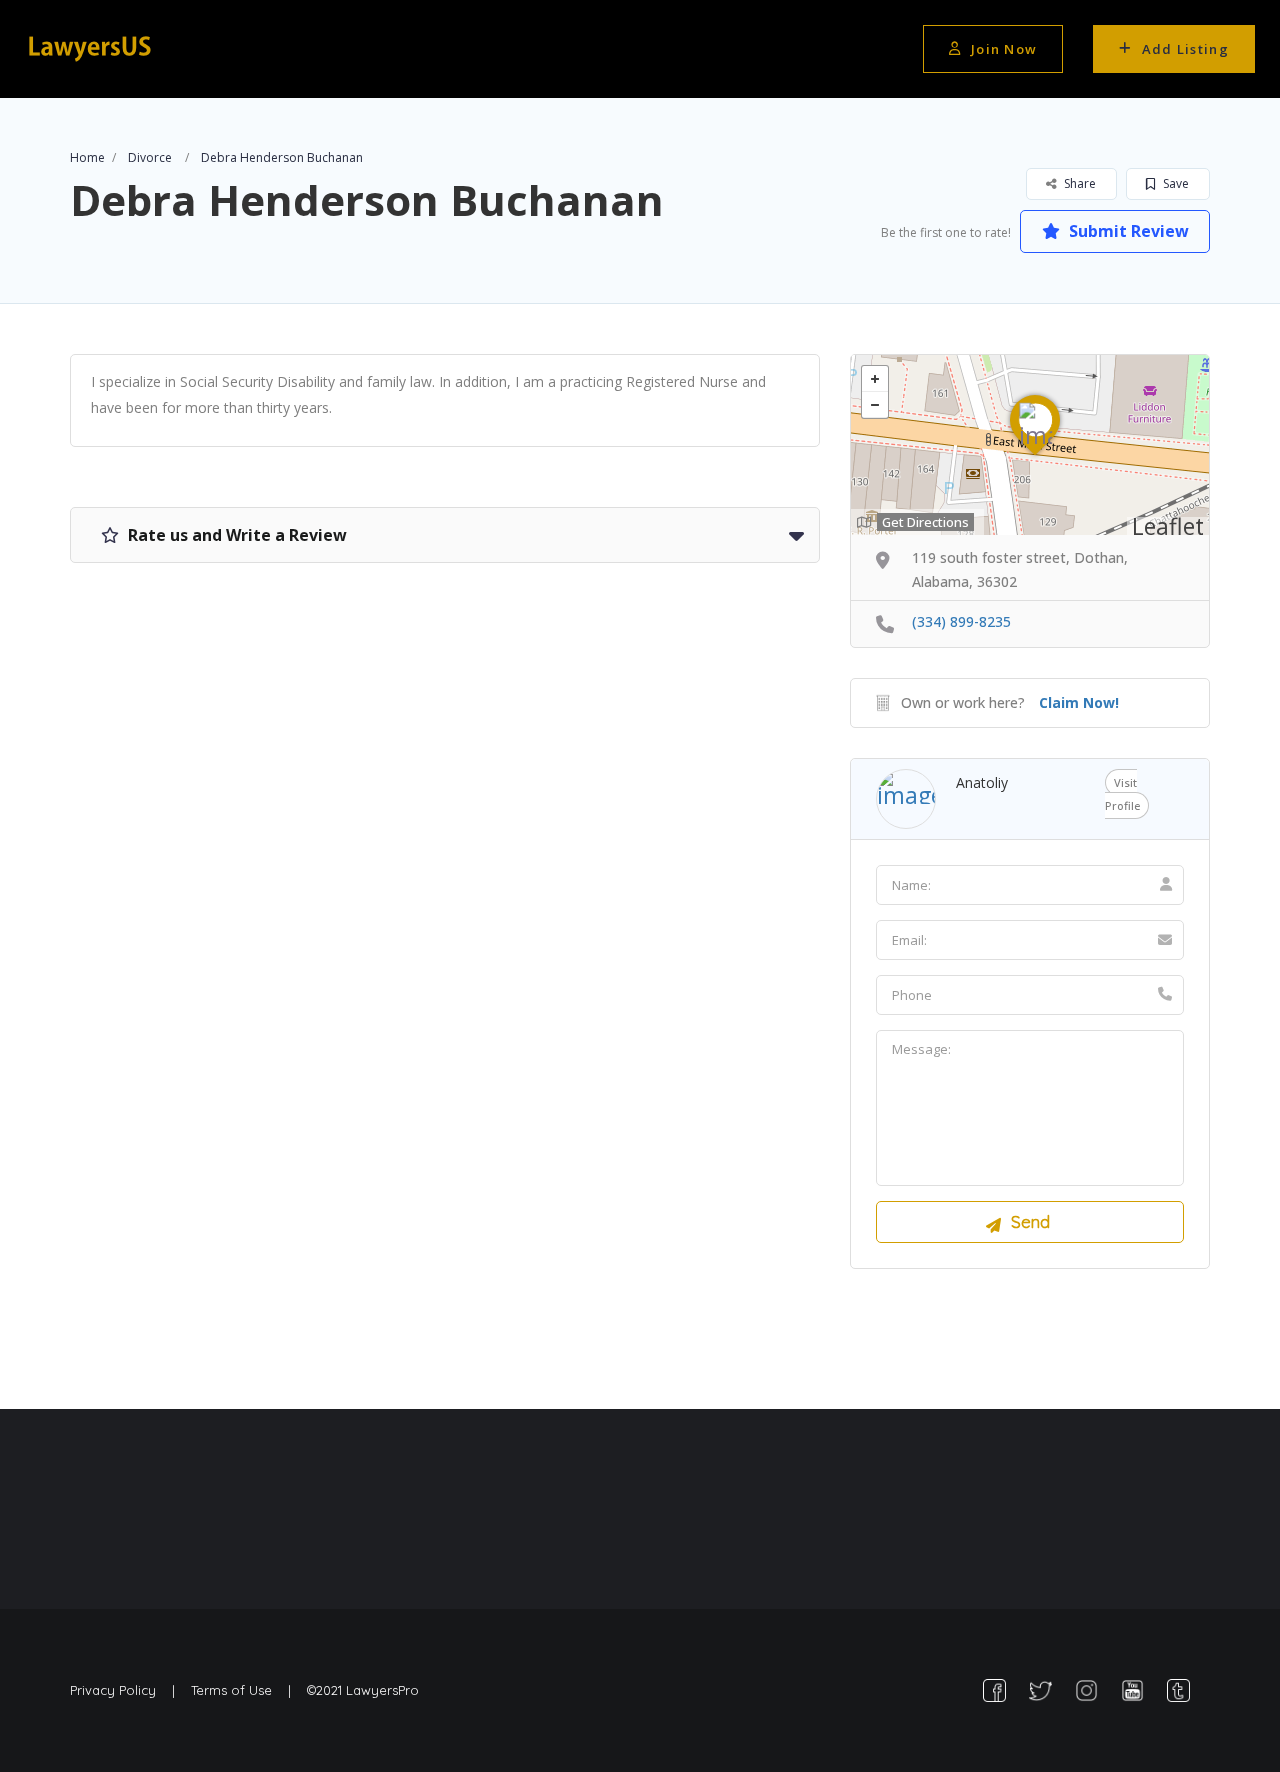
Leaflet (1168, 526)
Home (87, 157)
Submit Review (1127, 231)
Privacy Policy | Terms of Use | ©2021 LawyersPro (244, 1690)
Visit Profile (1122, 794)
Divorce (150, 157)
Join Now (1004, 49)
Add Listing (1185, 49)
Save (1174, 183)
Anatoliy (982, 782)
